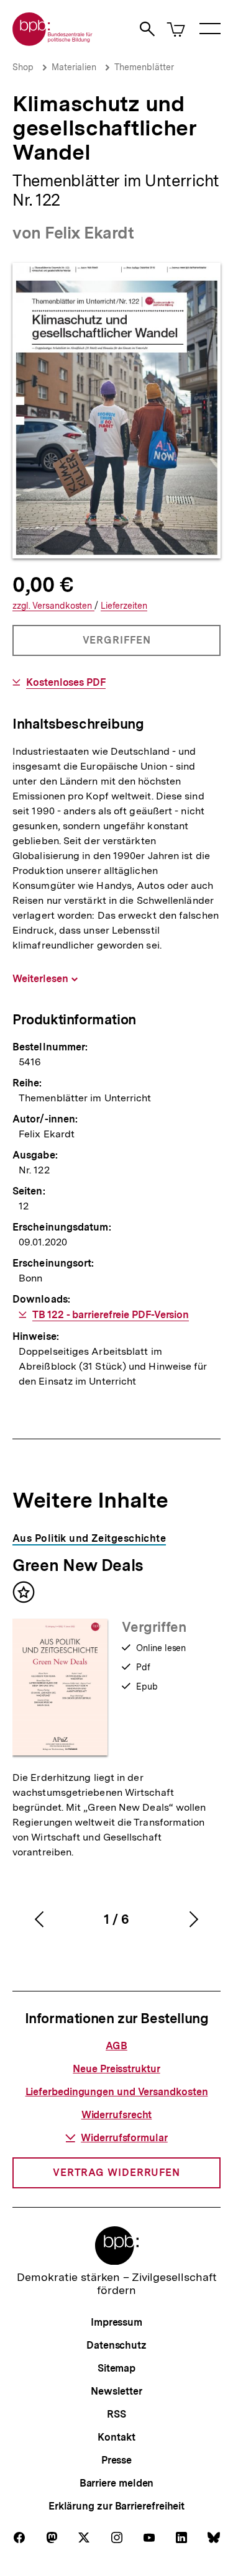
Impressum (116, 2322)
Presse (116, 2460)
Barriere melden (117, 2483)
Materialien (74, 67)
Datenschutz (116, 2345)
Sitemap (116, 2368)
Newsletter (116, 2391)
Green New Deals (78, 1565)
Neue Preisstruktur (116, 2069)
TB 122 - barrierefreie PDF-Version (111, 1315)
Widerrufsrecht (117, 2115)
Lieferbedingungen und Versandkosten (117, 2092)
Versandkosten (53, 606)
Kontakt (116, 2437)
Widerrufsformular (124, 2138)
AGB (116, 2046)
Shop (23, 67)
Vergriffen (117, 645)
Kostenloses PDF (66, 683)
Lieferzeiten (124, 606)
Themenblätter (144, 67)
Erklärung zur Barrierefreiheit (116, 2506)
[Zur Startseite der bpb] (53, 42)
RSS (116, 2414)
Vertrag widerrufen (116, 2173)
